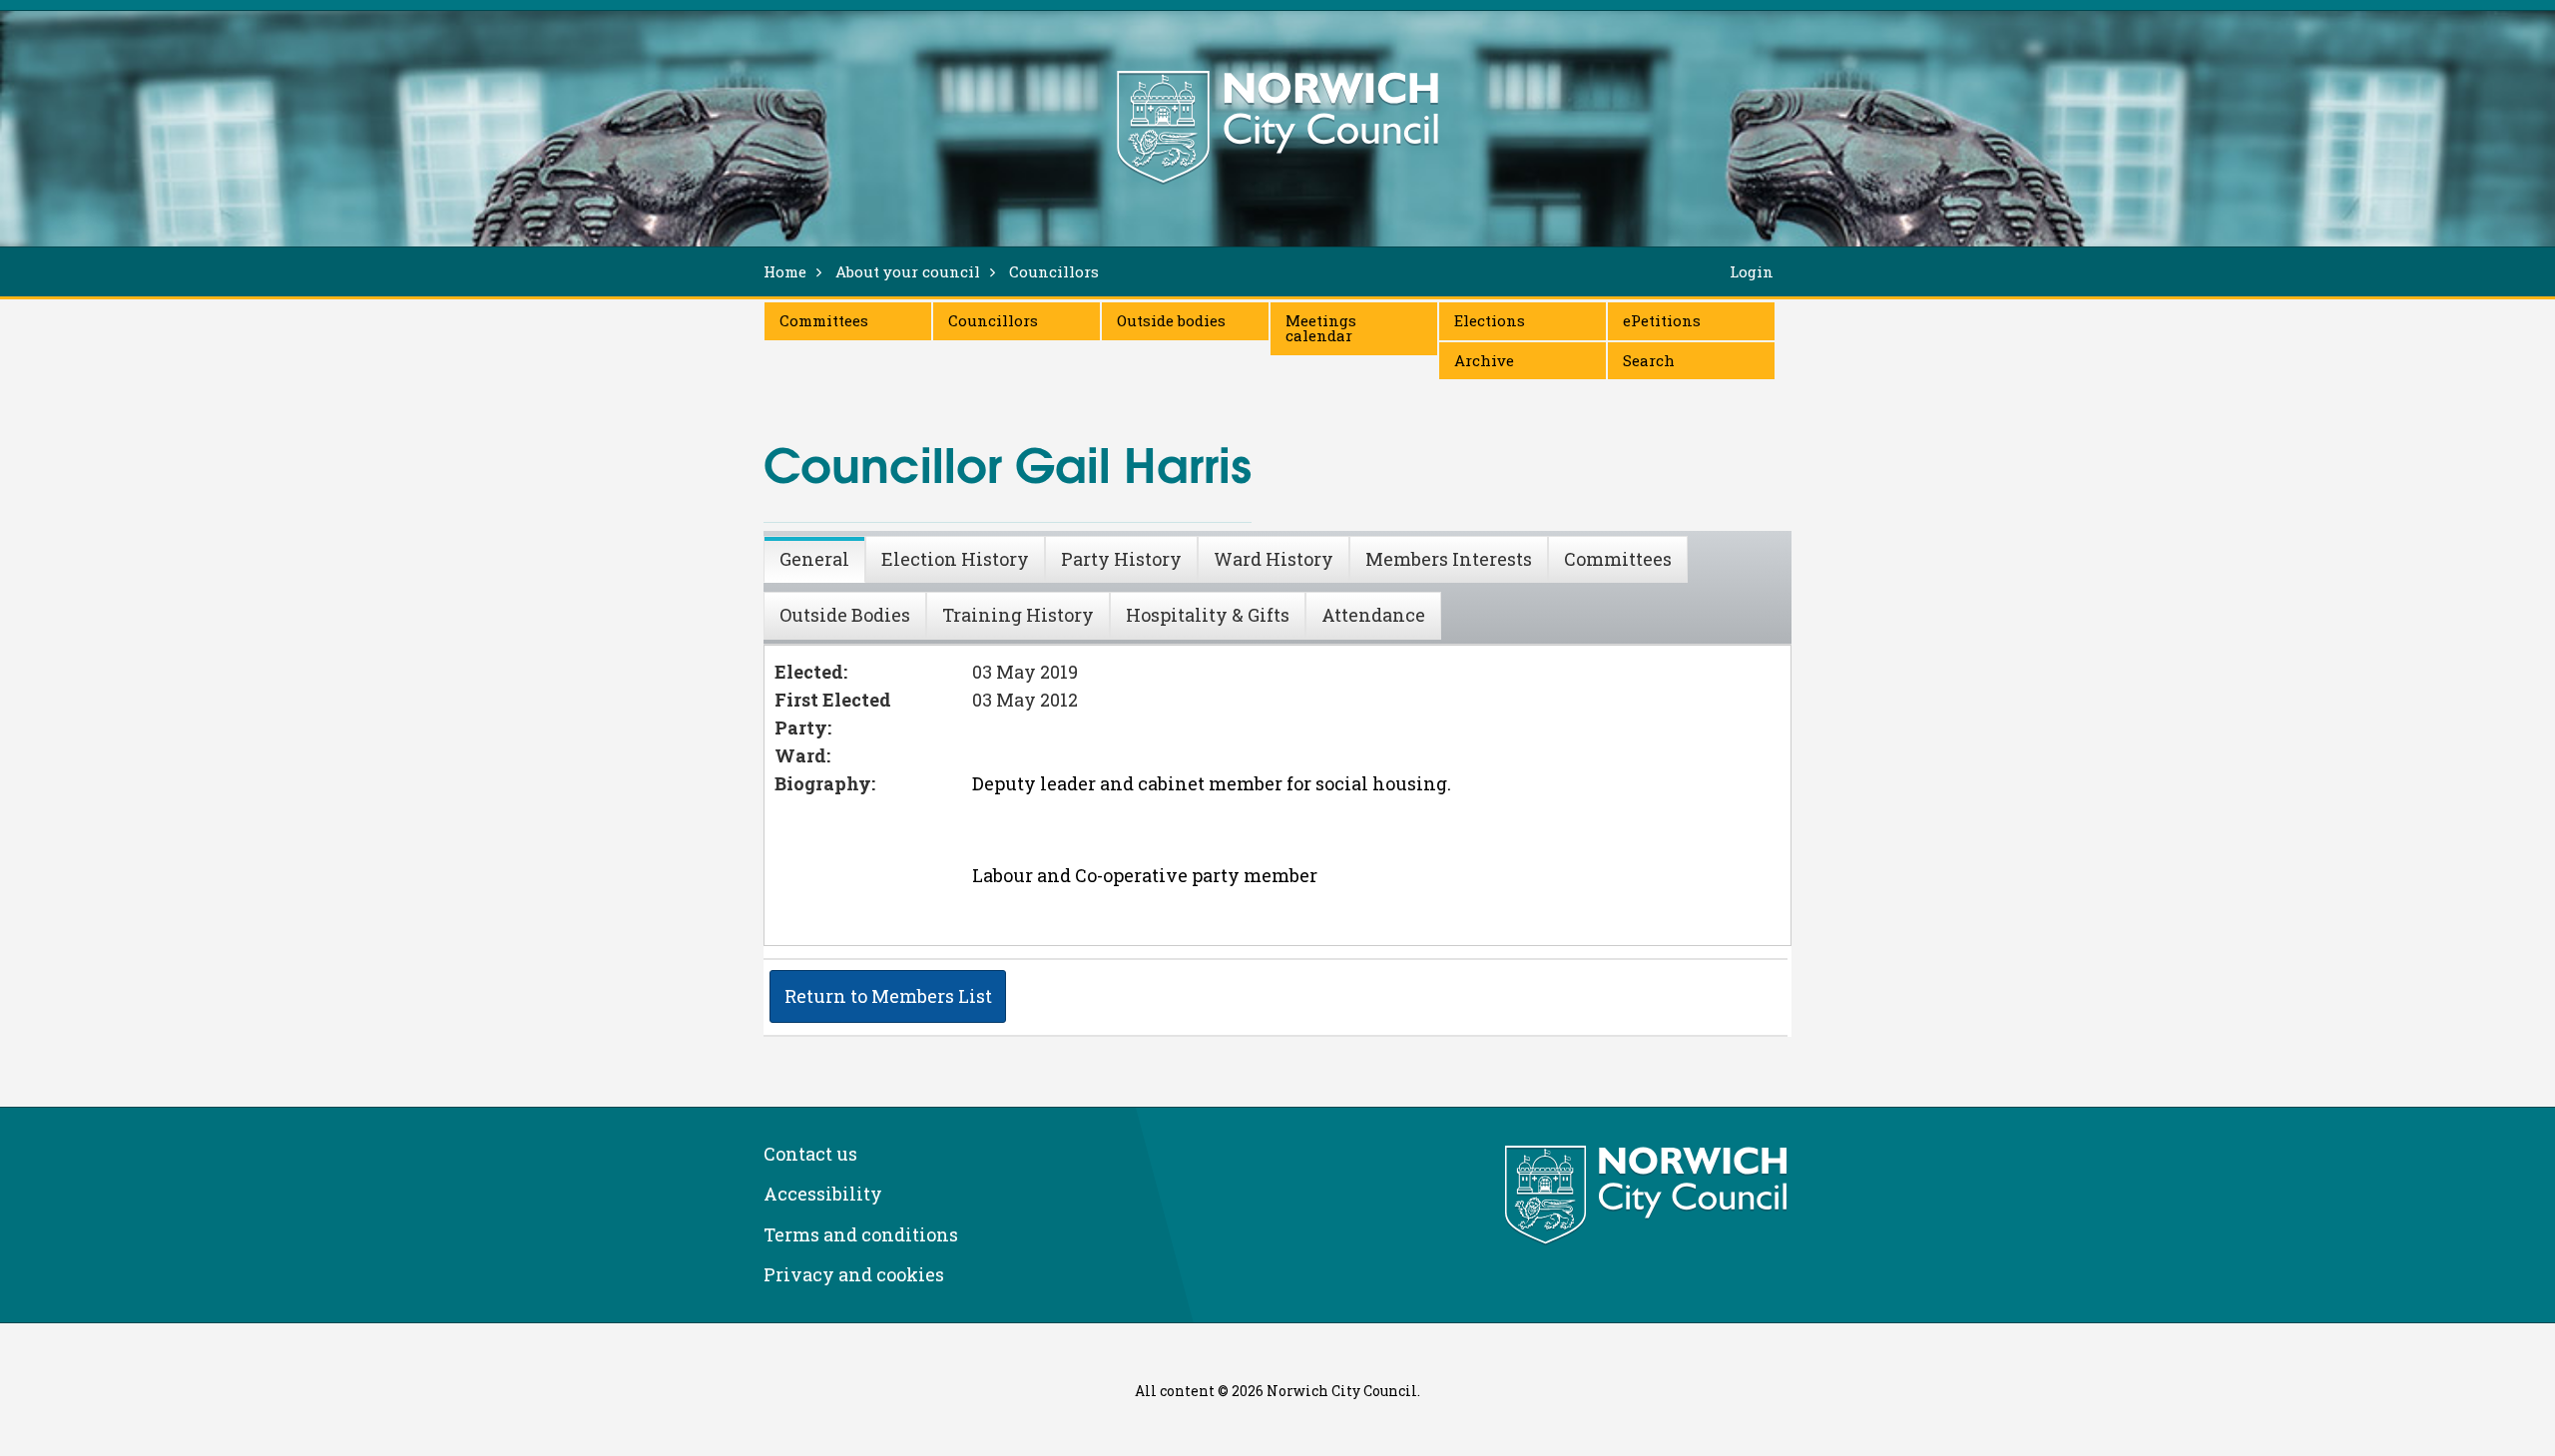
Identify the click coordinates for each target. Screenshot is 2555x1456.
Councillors (993, 320)
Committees (824, 320)
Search (1649, 360)
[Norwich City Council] (1648, 1196)
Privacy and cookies (854, 1274)
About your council (908, 271)
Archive (1484, 360)
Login (1752, 271)
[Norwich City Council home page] (1277, 127)
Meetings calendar (1321, 328)
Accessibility (823, 1194)
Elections (1490, 320)
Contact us (810, 1154)
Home (785, 271)
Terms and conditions (861, 1234)
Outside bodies (1171, 320)
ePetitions (1662, 320)
